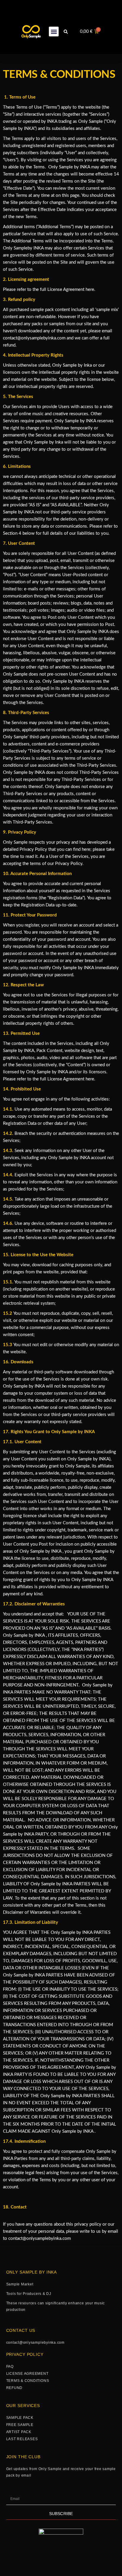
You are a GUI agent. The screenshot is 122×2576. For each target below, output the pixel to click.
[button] (54, 32)
